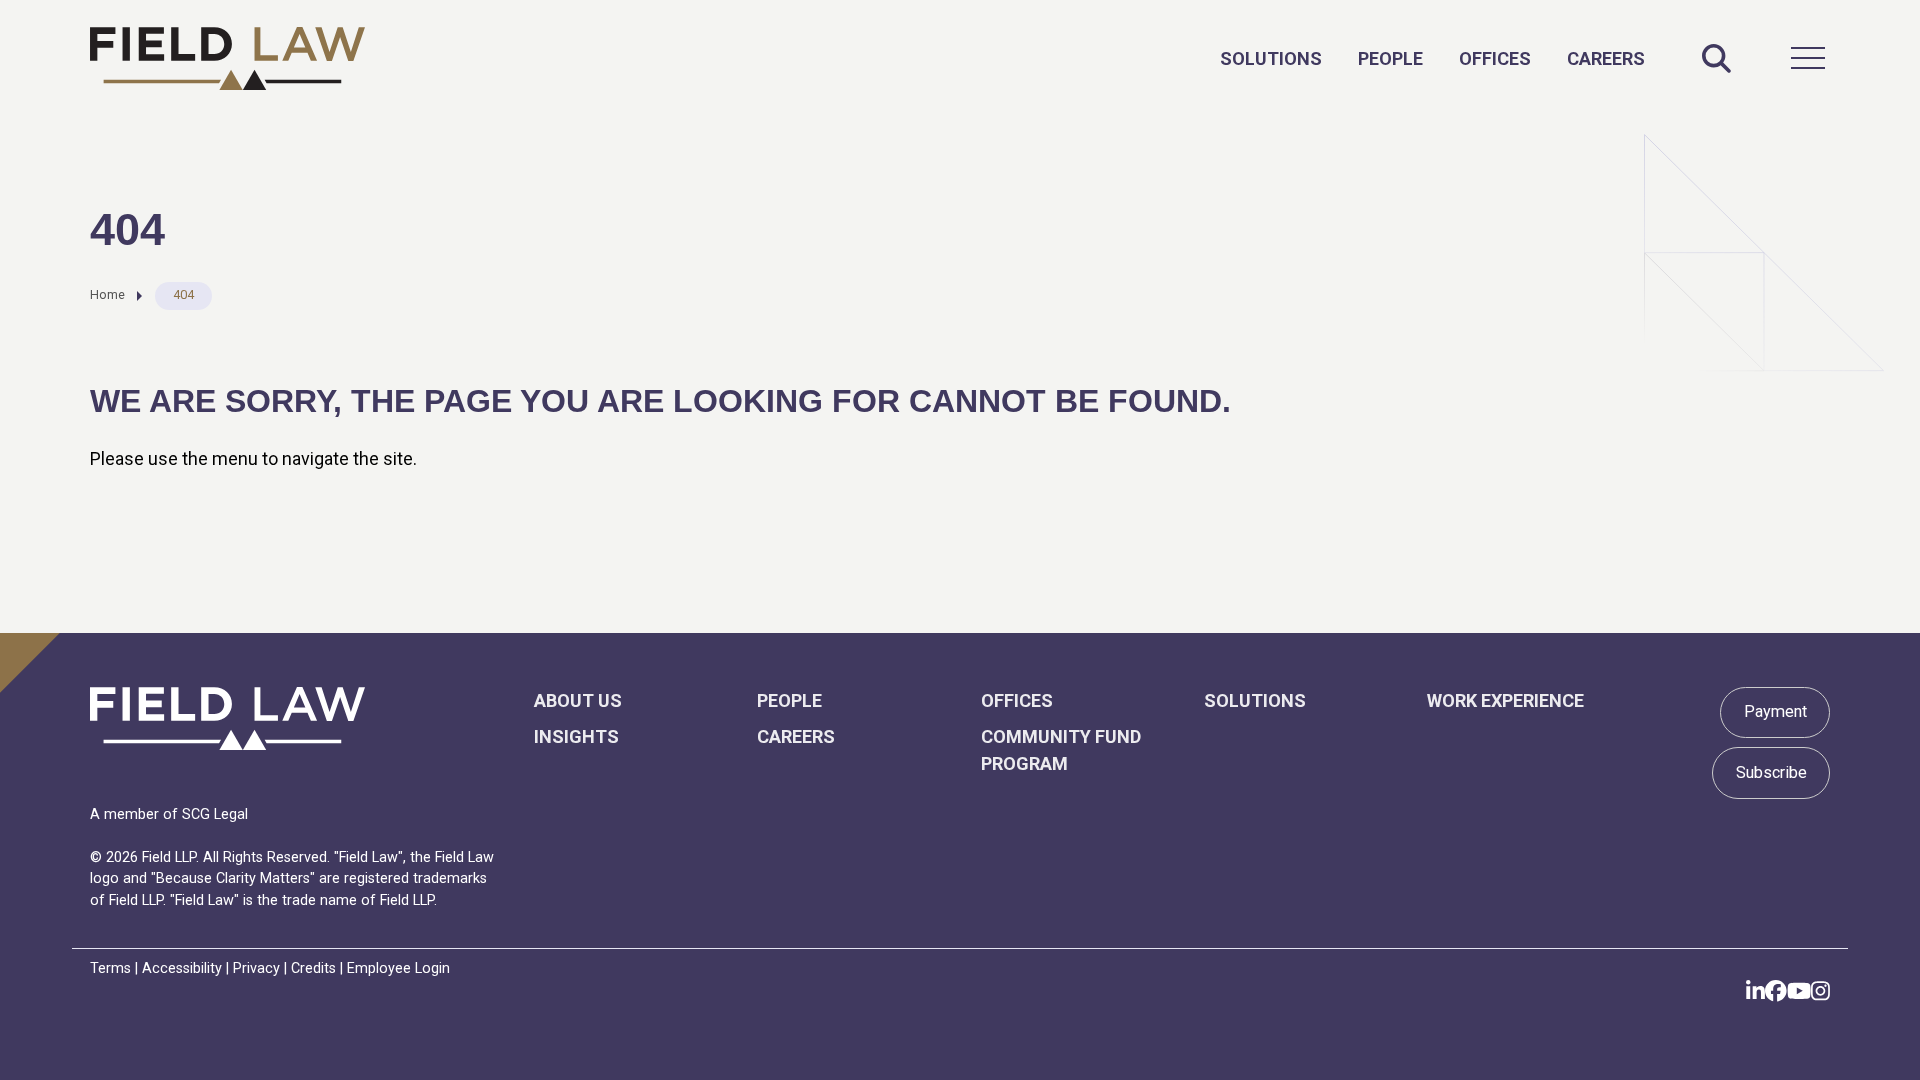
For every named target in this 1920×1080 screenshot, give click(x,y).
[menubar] (1432, 58)
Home (107, 294)
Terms (110, 968)
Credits (313, 968)
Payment (1775, 711)
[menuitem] (1271, 58)
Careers (1606, 58)
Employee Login (398, 968)
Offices (1495, 58)
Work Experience (1505, 700)
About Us (578, 700)
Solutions (1271, 58)
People (1390, 58)
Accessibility (182, 968)
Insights (576, 736)
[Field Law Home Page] (227, 58)
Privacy (256, 968)
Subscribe (1771, 772)
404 (183, 294)
